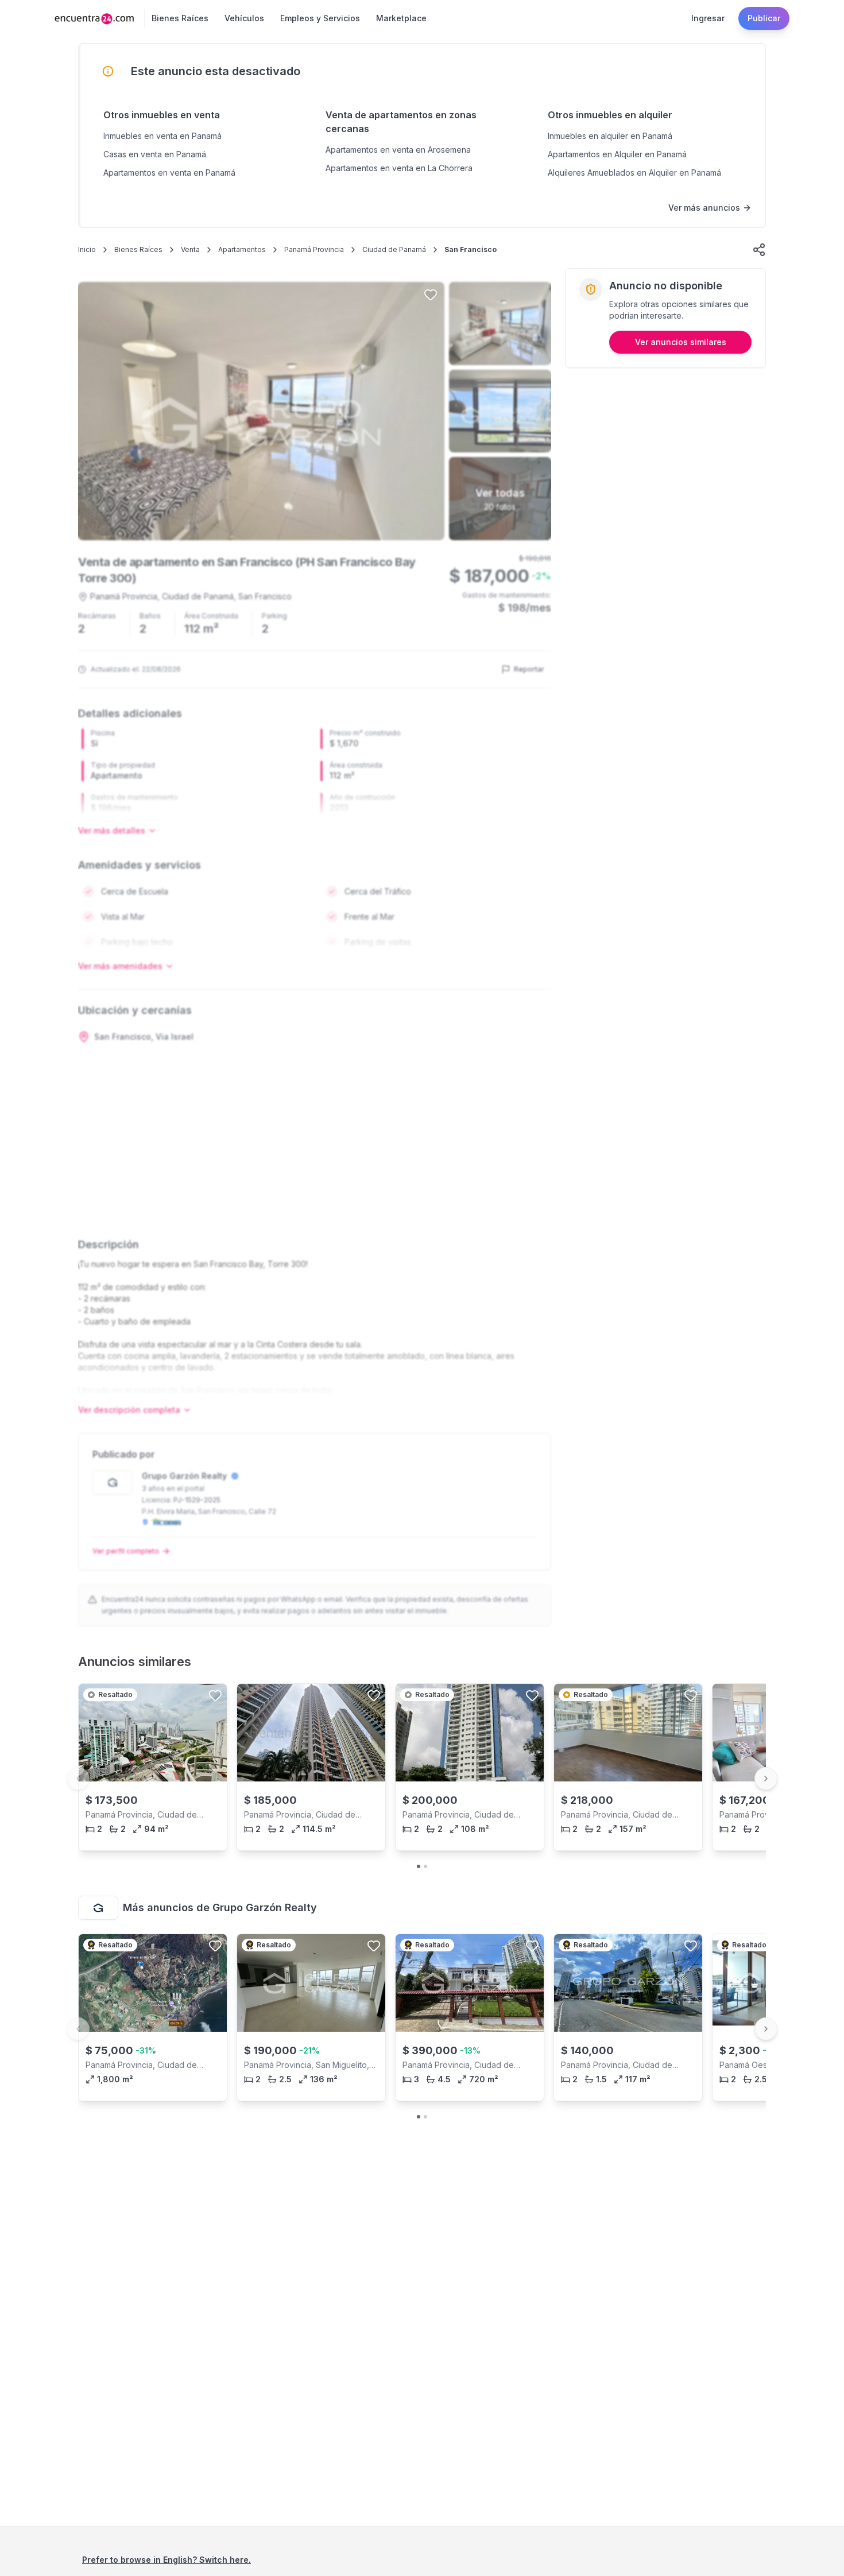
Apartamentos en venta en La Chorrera (399, 168)
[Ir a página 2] (425, 1866)
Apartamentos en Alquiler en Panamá (617, 154)
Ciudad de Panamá (394, 249)
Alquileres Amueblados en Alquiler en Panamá (634, 173)
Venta (190, 249)
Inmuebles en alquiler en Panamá (610, 136)
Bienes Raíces (138, 249)
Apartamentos (242, 249)
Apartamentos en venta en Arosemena (398, 150)
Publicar (764, 18)
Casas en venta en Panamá (155, 154)
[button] (759, 250)
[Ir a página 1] (419, 1866)
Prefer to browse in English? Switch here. (167, 2560)
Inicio (87, 249)
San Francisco (471, 249)
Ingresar (708, 18)
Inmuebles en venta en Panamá (162, 136)
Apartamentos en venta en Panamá (169, 173)
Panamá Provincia (314, 249)
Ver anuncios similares (681, 342)
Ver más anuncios (704, 208)
